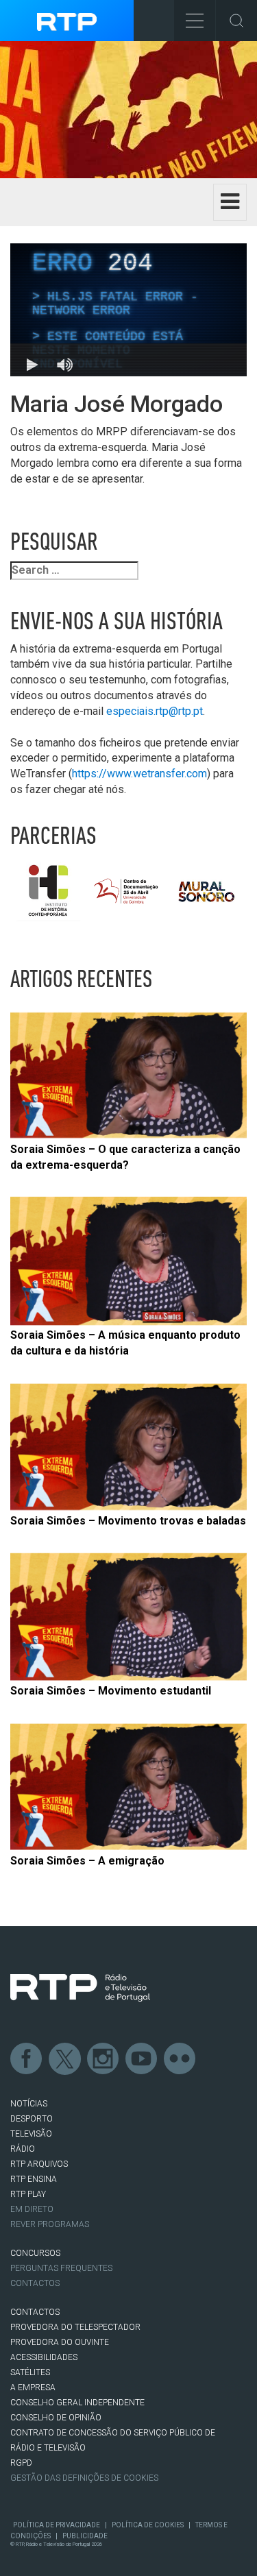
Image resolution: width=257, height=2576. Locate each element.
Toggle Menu (195, 21)
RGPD (21, 2463)
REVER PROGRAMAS (50, 2224)
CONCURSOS (35, 2253)
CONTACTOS (35, 2312)
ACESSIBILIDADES (44, 2357)
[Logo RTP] (80, 1988)
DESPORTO (32, 2119)
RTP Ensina (34, 2179)
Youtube (142, 2059)
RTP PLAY (28, 2194)
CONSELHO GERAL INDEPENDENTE (77, 2403)
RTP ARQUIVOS (39, 2164)
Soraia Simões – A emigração (87, 1861)
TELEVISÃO (31, 2134)
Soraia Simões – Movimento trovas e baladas (128, 1521)
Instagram (103, 2059)
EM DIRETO (32, 2209)
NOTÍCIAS (29, 2104)
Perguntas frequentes (61, 2268)
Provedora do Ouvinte (60, 2342)
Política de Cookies (148, 2525)
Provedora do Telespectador (75, 2327)
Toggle (236, 21)
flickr (180, 2059)
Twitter (65, 2059)
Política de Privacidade (57, 2525)
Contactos (35, 2283)
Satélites (30, 2372)
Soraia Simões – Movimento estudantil (111, 1691)
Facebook (27, 2059)
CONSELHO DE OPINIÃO (56, 2418)
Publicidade (85, 2536)
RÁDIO (23, 2149)
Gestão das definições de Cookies (84, 2478)
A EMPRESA (33, 2387)
